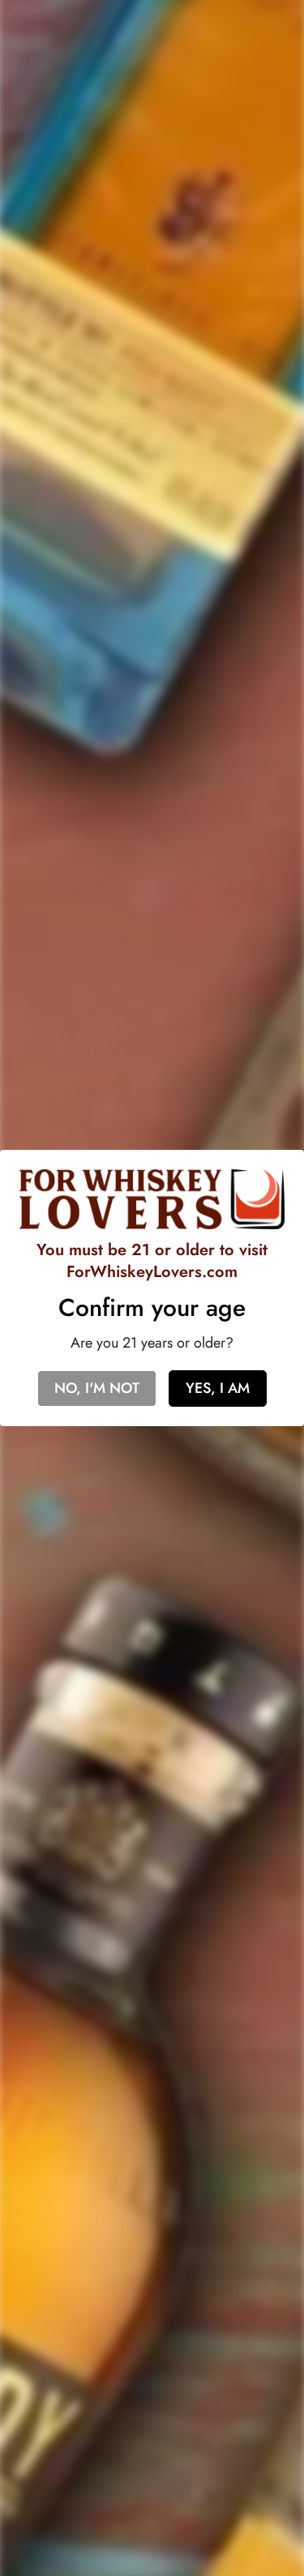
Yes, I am (218, 1388)
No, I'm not (97, 1388)
